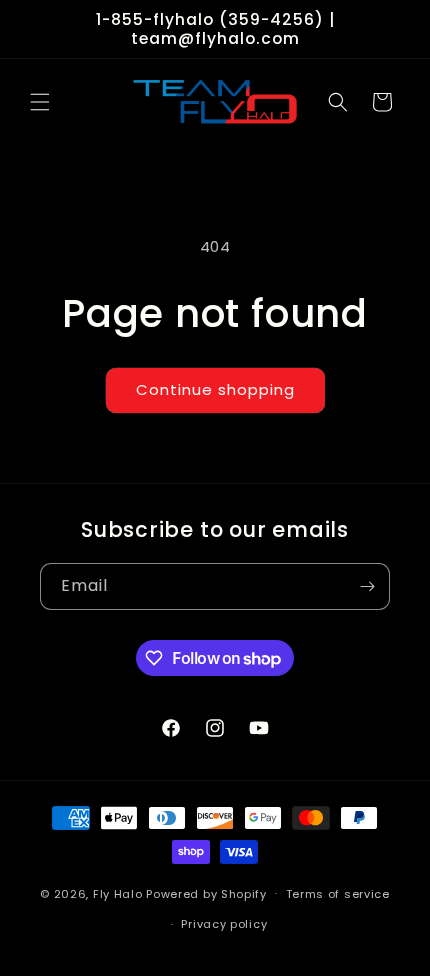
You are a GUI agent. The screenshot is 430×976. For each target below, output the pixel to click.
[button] (40, 102)
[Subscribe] (367, 586)
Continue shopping (215, 389)
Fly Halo (118, 893)
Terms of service (338, 894)
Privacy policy (224, 924)
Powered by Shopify (206, 893)
